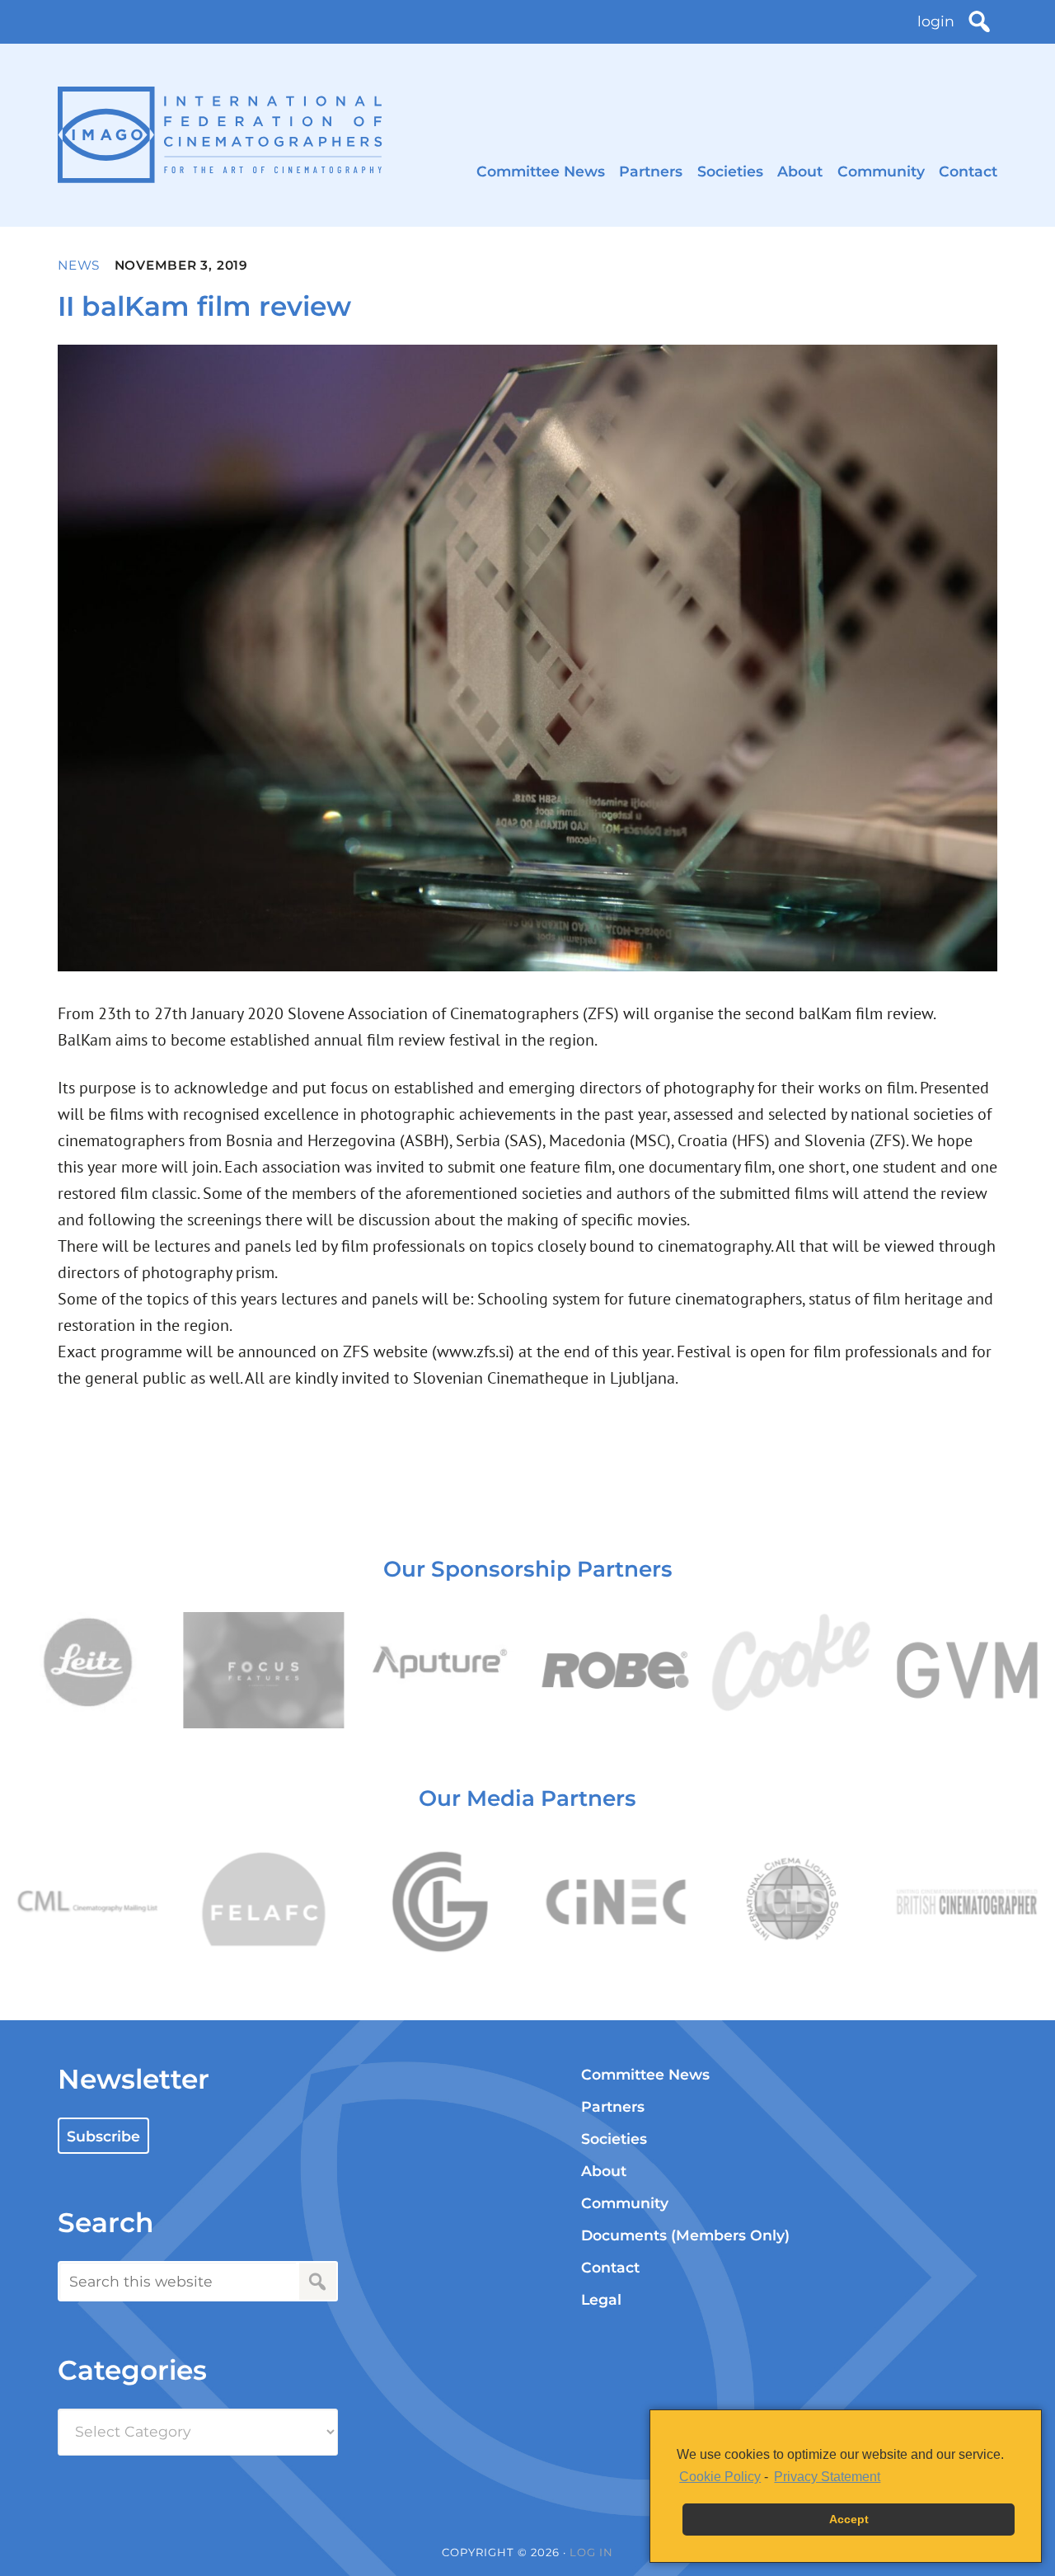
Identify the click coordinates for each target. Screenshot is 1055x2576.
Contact (968, 171)
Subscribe (103, 2136)
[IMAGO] (220, 135)
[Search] (979, 21)
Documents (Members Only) (685, 2235)
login (936, 21)
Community (881, 171)
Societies (730, 171)
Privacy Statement (827, 2477)
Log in (591, 2552)
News (79, 265)
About (800, 171)
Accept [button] (849, 2519)
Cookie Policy (720, 2477)
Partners (651, 171)
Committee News (541, 171)
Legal (601, 2299)
